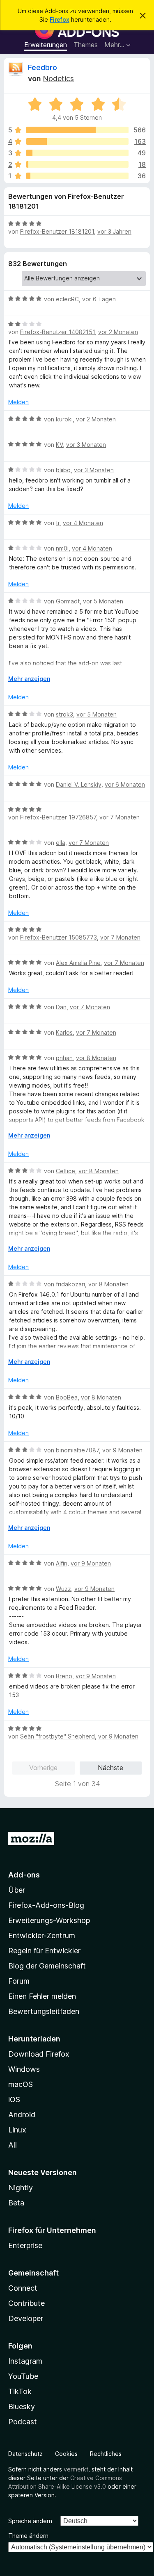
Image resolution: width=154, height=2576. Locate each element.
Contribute (26, 2303)
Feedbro (43, 67)
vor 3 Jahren (114, 231)
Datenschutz (25, 2454)
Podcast (23, 2422)
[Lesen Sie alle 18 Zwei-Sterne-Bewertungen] (77, 164)
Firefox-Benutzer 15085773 (59, 937)
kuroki (64, 419)
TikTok (20, 2391)
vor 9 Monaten (122, 1450)
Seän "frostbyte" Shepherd (57, 1736)
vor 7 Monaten (120, 817)
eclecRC (67, 299)
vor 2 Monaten (118, 332)
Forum (19, 1981)
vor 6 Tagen (99, 299)
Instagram (25, 2361)
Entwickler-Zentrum (42, 1935)
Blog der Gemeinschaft (47, 1966)
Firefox (60, 19)
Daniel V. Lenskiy (79, 784)
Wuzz (63, 1589)
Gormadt (68, 601)
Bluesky (22, 2406)
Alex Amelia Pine (78, 963)
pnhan (64, 1058)
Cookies (66, 2454)
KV (59, 445)
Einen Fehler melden (42, 1996)
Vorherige (43, 1768)
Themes (86, 45)
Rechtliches (106, 2454)
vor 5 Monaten (103, 601)
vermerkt (76, 2469)
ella (61, 843)
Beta (16, 2203)
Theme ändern (28, 2536)
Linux (17, 2130)
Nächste (110, 1768)
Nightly (21, 2188)
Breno (64, 1676)
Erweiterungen (46, 45)
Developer (26, 2318)
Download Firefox (39, 2054)
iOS (14, 2099)
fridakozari (70, 1284)
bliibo (63, 470)
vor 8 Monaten (96, 1058)
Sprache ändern (30, 2521)
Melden (18, 402)
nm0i (62, 548)
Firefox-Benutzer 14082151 (57, 332)
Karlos (64, 1032)
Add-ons (24, 1875)
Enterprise (25, 2245)
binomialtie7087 (77, 1450)
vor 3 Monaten (86, 445)
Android (22, 2115)
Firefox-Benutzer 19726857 (58, 817)
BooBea (67, 1397)
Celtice (66, 1171)
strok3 (64, 714)
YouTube (23, 2376)
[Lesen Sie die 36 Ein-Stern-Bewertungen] (77, 176)
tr (58, 523)
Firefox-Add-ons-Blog (46, 1905)
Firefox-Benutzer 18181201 (57, 231)
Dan (61, 1007)
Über (17, 1890)
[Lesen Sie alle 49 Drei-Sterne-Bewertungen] (77, 153)
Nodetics (58, 79)
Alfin (62, 1563)
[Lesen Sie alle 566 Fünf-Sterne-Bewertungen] (77, 130)
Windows (24, 2069)
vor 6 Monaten (125, 784)
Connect (23, 2288)
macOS (21, 2084)
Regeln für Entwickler (44, 1951)
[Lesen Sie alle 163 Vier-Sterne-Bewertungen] (77, 141)
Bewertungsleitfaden (44, 2011)
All (13, 2145)
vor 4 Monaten (83, 523)
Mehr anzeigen (29, 679)
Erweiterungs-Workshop (49, 1920)
